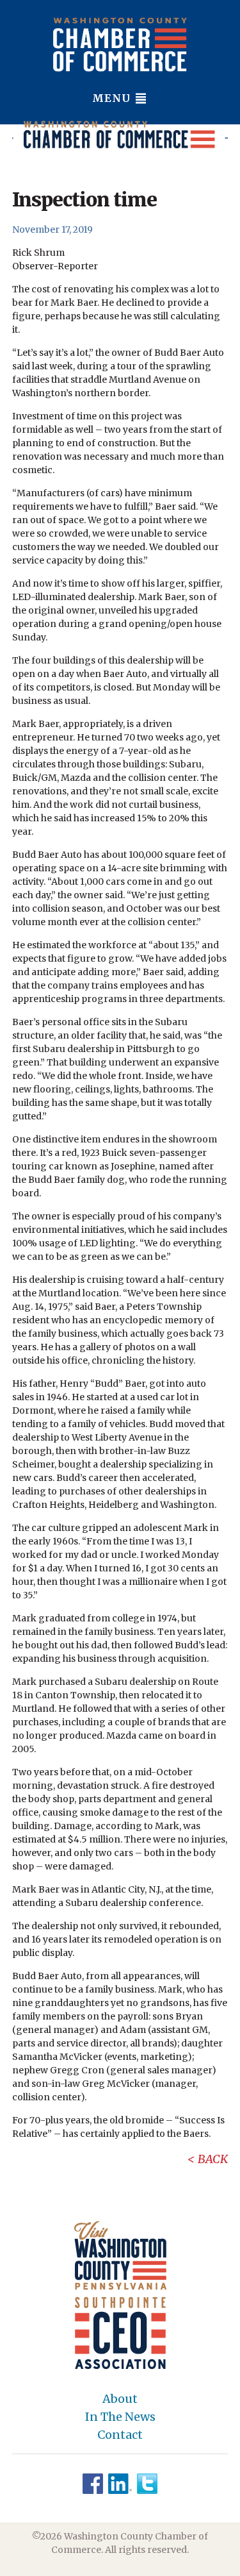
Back (213, 2159)
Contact (120, 2435)
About (120, 2399)
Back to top (176, 2564)
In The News (120, 2417)
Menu (113, 98)
